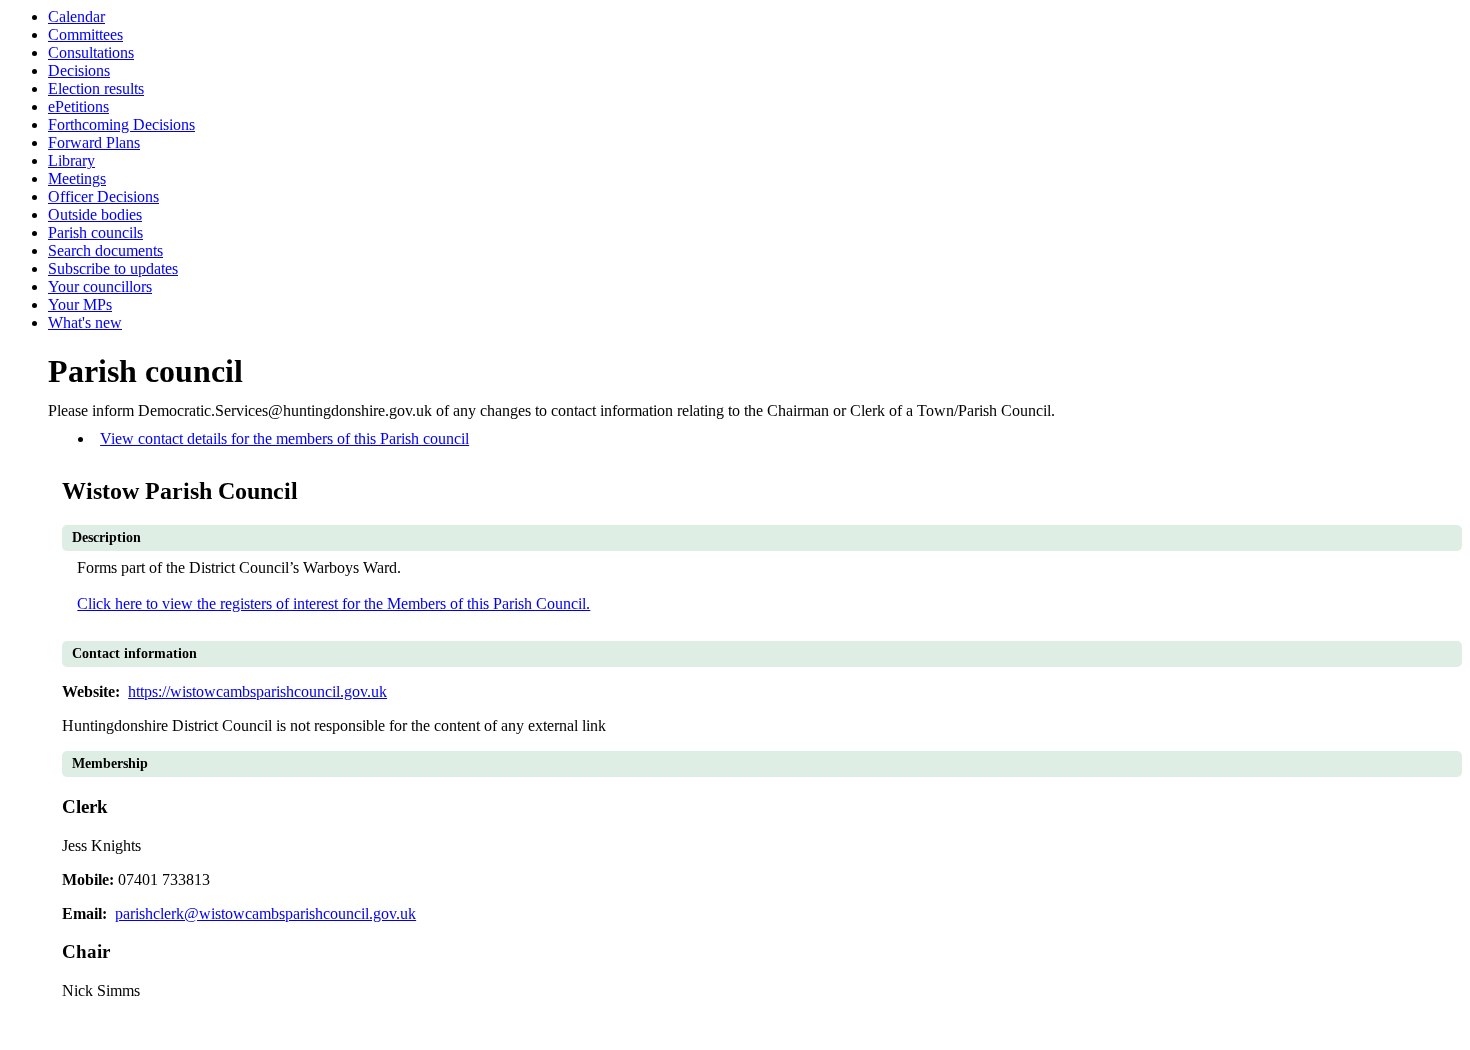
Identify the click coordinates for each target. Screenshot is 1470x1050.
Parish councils (95, 232)
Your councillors (100, 286)
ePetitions (78, 106)
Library (71, 160)
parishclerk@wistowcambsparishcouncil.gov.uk (265, 913)
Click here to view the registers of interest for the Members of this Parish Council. (333, 603)
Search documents (105, 250)
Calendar (76, 16)
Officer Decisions (103, 196)
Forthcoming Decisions (121, 124)
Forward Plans (94, 142)
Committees (85, 34)
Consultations (91, 52)
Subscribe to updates (113, 268)
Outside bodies (95, 214)
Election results (96, 88)
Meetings (77, 178)
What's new (85, 322)
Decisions (79, 70)
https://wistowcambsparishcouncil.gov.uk (257, 691)
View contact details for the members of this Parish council (284, 438)
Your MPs (80, 304)
